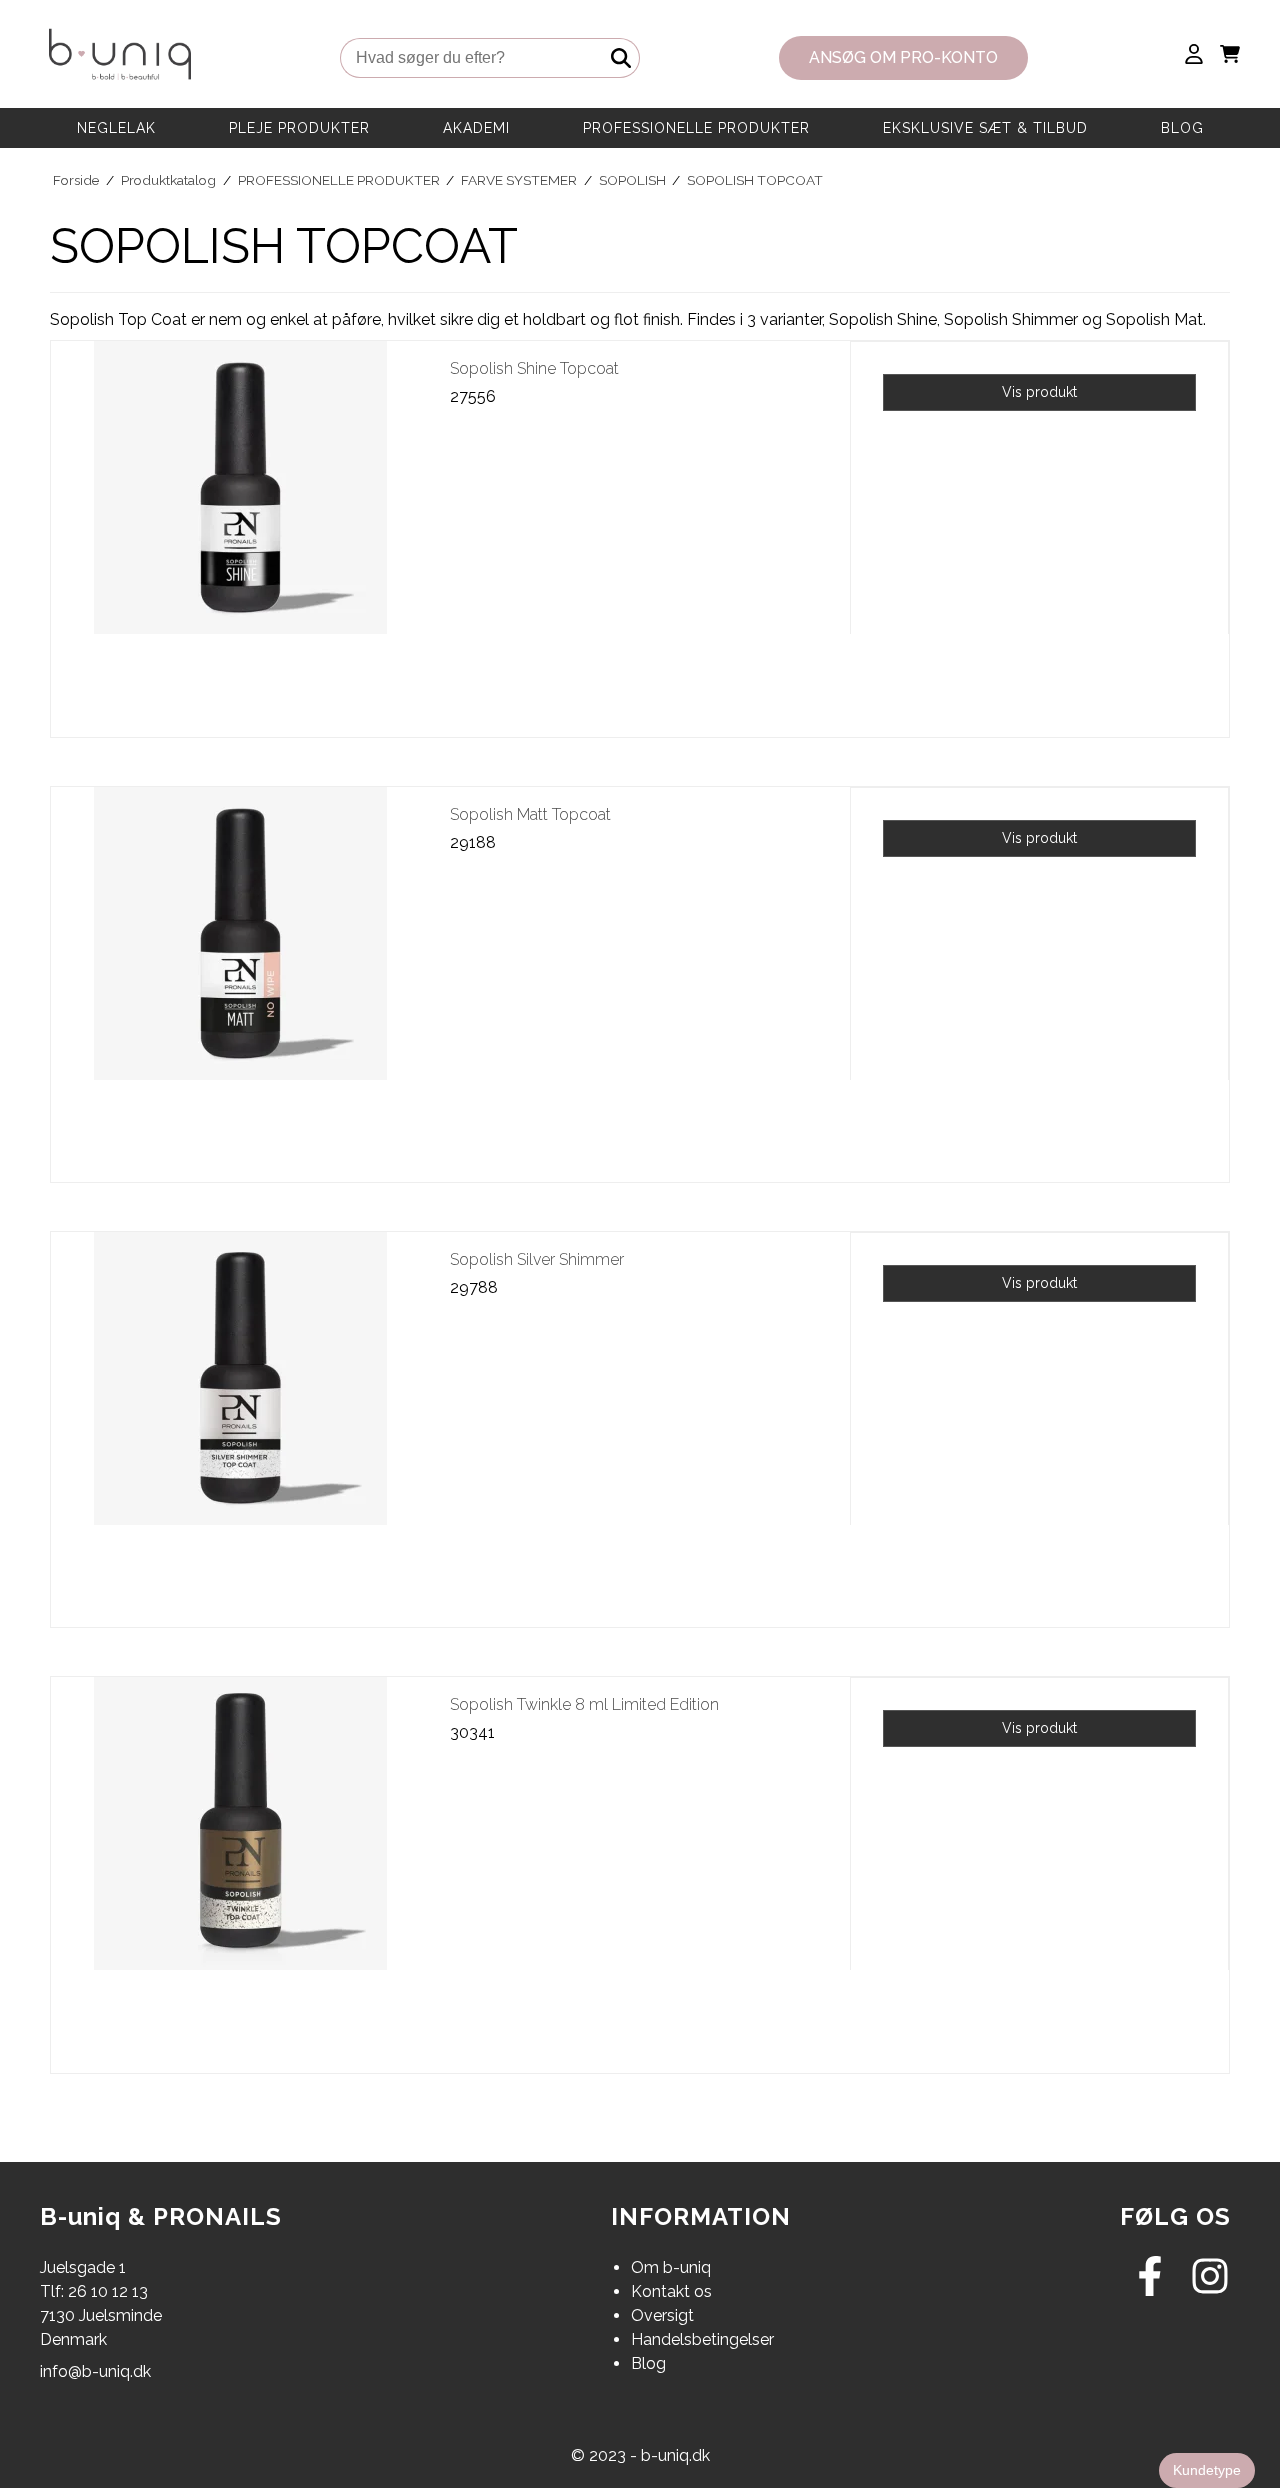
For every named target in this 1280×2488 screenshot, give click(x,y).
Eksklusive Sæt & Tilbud (985, 128)
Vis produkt (1039, 392)
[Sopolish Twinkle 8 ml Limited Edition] (240, 1866)
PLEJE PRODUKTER (299, 128)
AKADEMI (476, 128)
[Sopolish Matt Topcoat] (240, 976)
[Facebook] (1150, 2290)
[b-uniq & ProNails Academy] (120, 58)
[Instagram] (1210, 2290)
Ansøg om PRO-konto (903, 57)
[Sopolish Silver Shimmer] (240, 1421)
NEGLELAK (116, 128)
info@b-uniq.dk (95, 2371)
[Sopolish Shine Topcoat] (240, 530)
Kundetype (1207, 2470)
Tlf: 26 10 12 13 (94, 2291)
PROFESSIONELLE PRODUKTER (696, 128)
